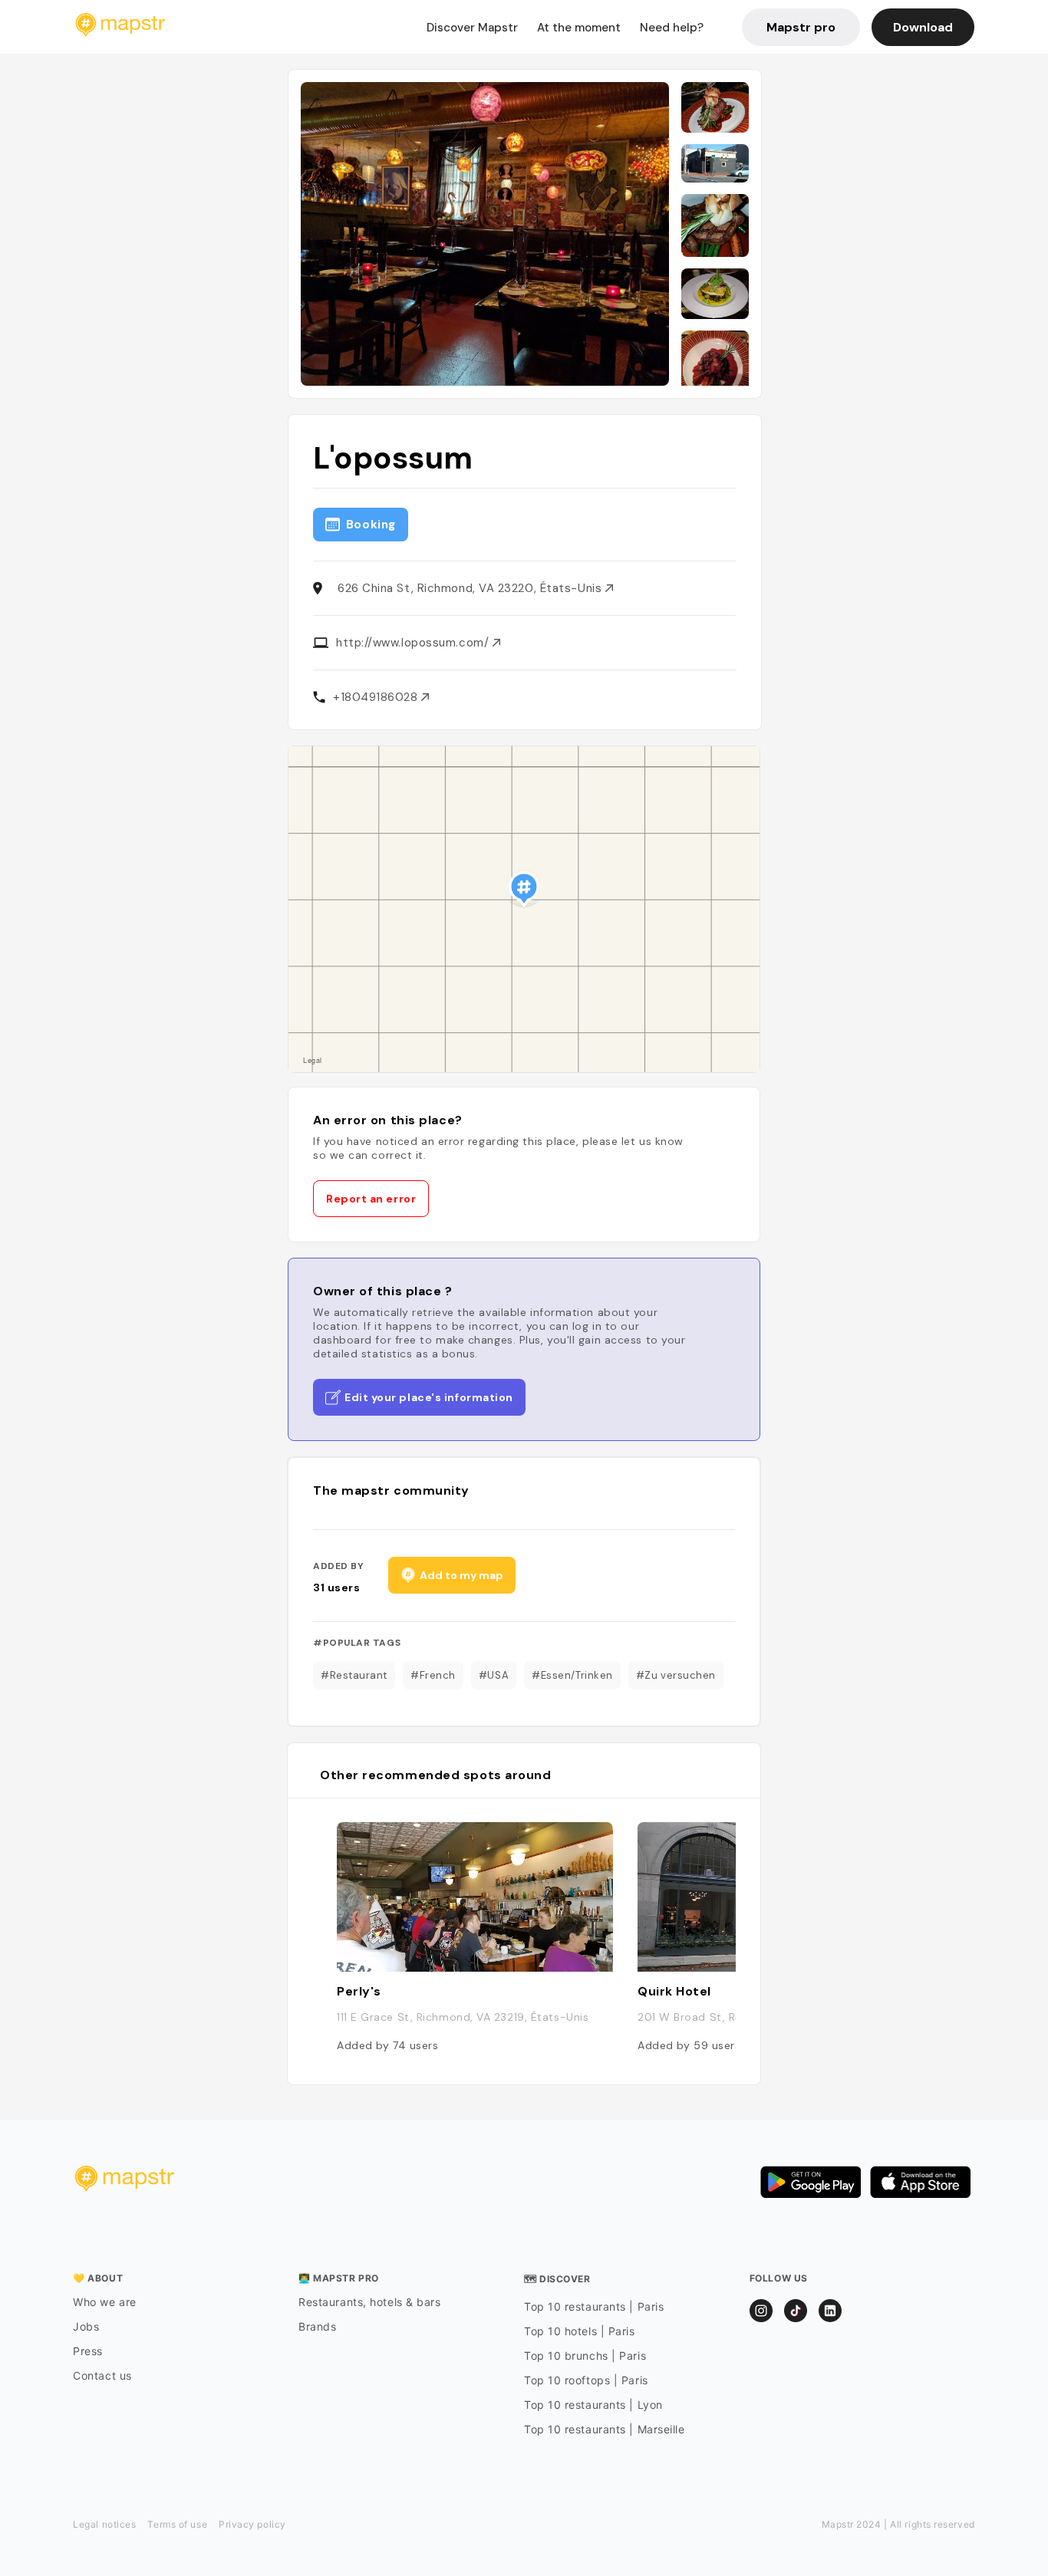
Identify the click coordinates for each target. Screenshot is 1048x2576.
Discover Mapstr (472, 28)
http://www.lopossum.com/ (414, 643)
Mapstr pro (801, 27)
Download (923, 27)
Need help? (672, 28)
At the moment (579, 28)
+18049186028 (377, 697)
